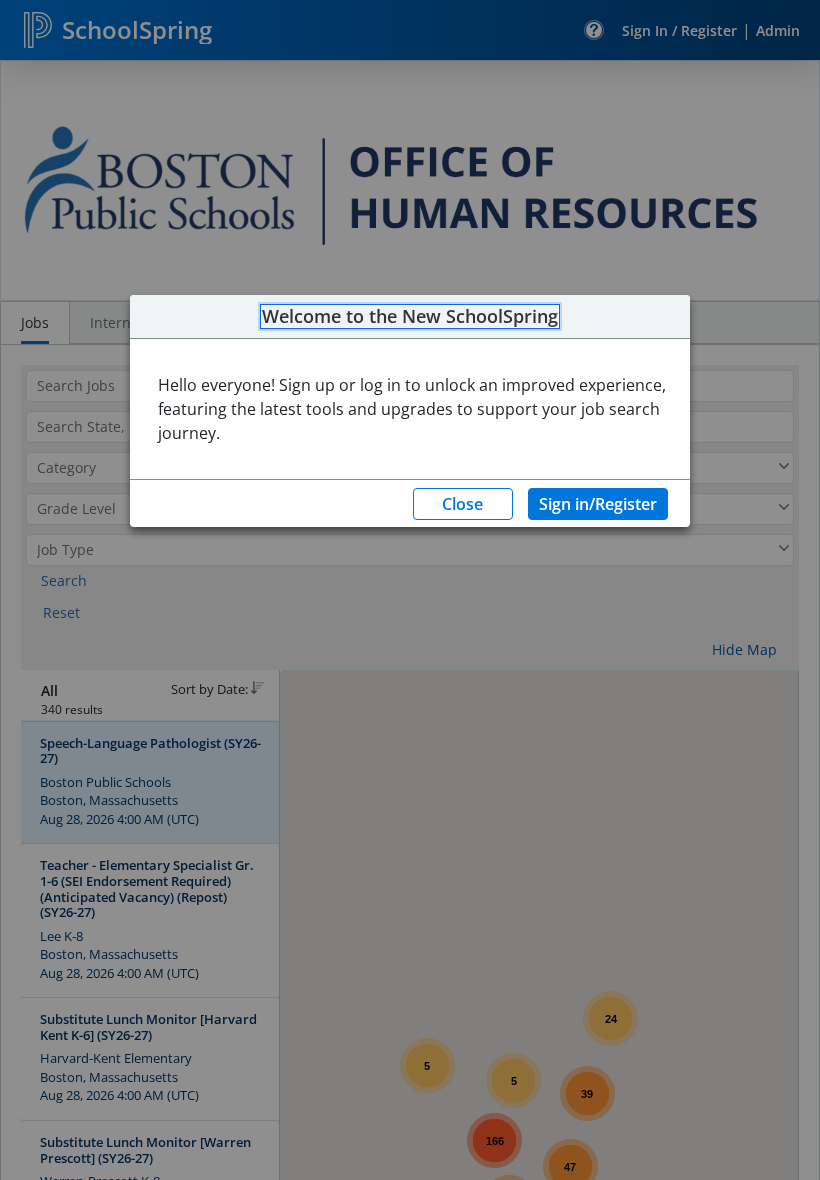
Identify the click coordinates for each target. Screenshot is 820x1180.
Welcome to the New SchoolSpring (410, 317)
